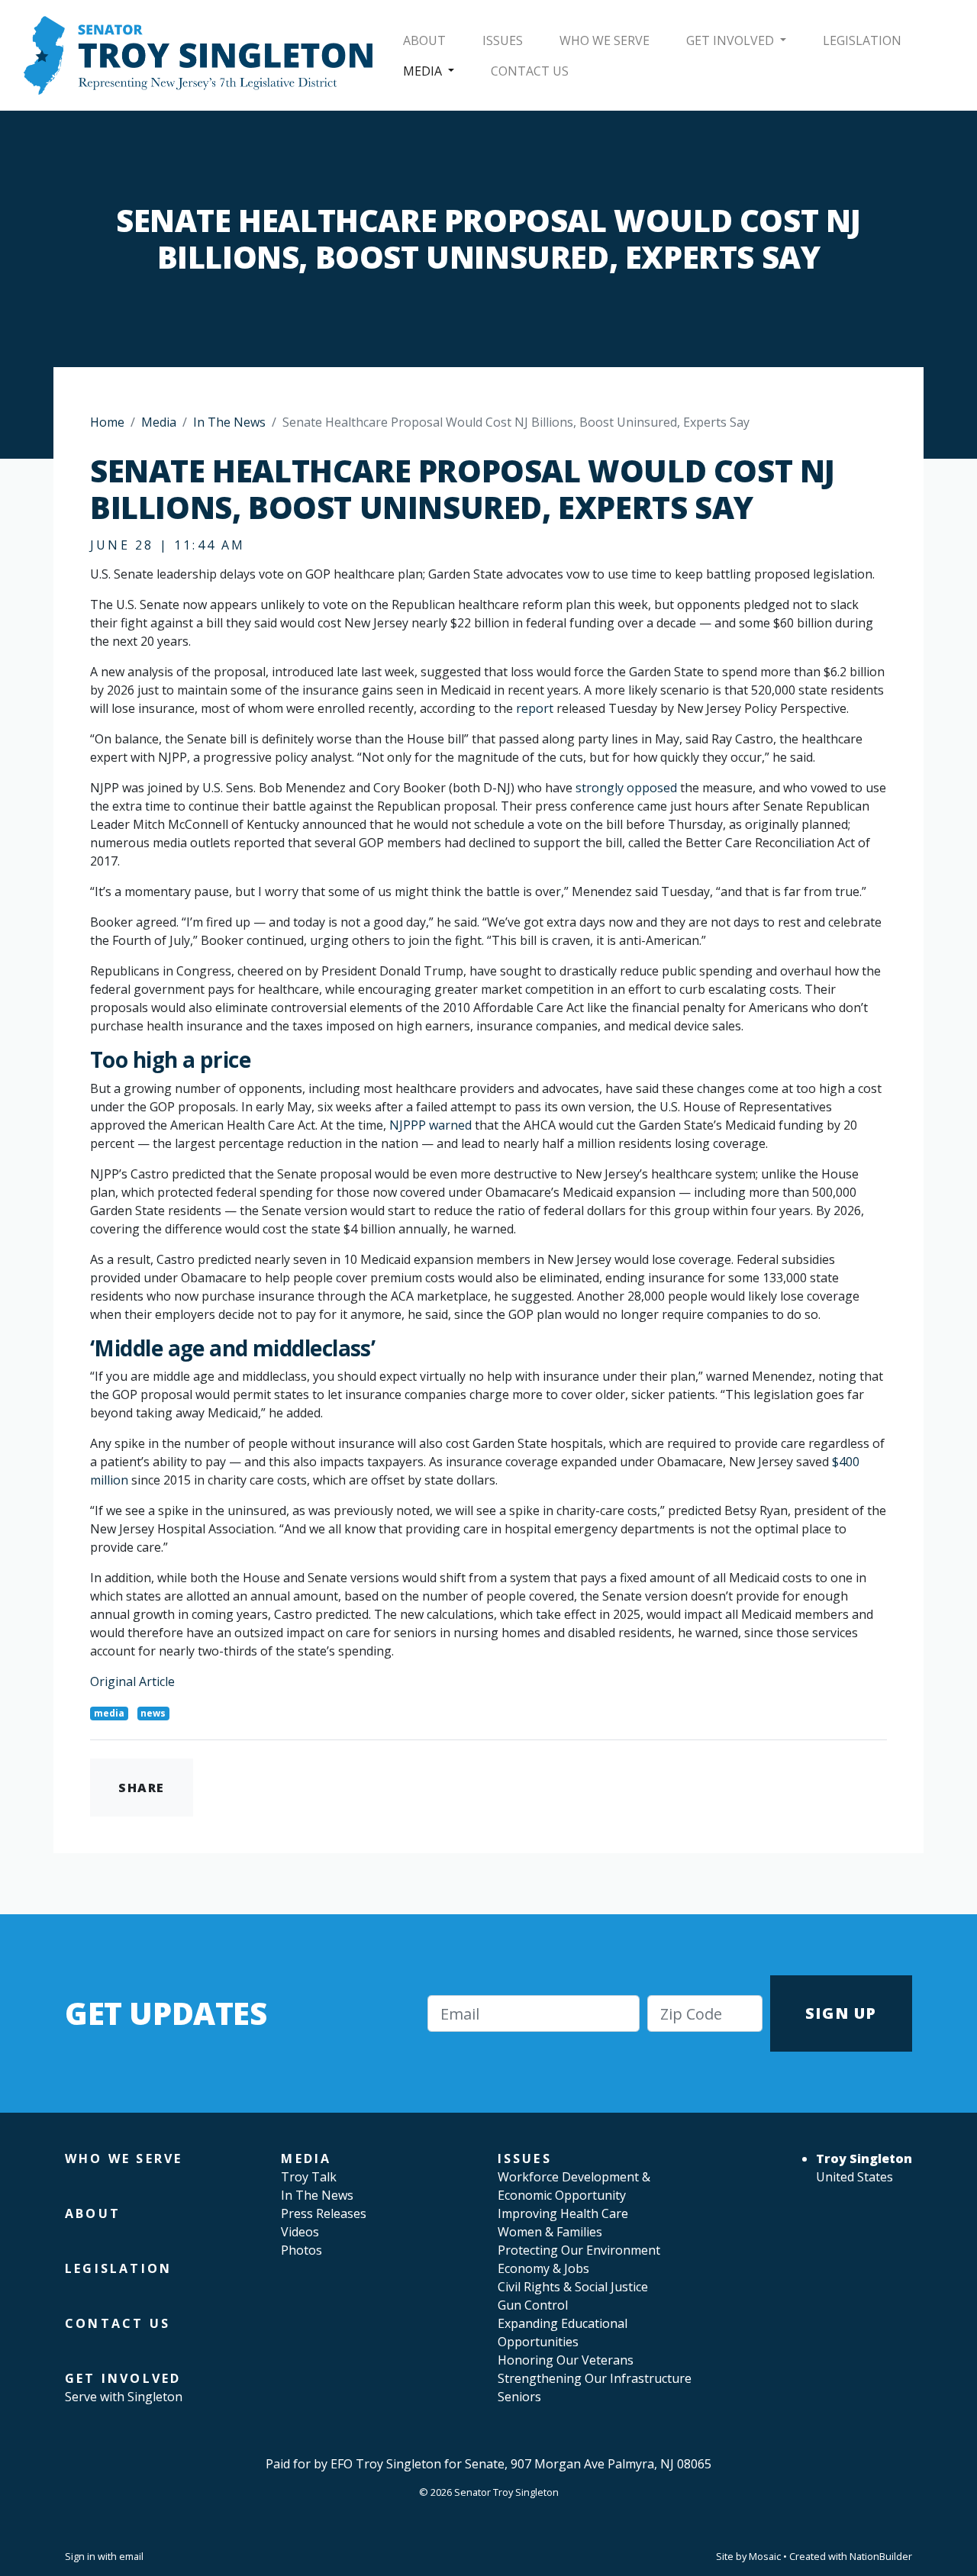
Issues (503, 40)
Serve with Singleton (124, 2397)
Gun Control (533, 2305)
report (535, 708)
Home (107, 422)
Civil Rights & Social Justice (573, 2287)
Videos (300, 2232)
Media (424, 71)
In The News (229, 422)
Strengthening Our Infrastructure (595, 2378)
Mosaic (765, 2556)
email (131, 2556)
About (424, 40)
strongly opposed (626, 788)
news (153, 1713)
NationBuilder (881, 2556)
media (109, 1713)
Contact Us (530, 71)
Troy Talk (309, 2177)
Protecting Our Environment (579, 2250)
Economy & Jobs (543, 2268)
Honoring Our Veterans (566, 2360)
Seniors (519, 2397)
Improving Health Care (563, 2213)
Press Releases (324, 2213)
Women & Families (550, 2232)
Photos (301, 2250)
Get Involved (732, 40)
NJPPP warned (430, 1125)
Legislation (862, 40)
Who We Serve (605, 40)
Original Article (132, 1681)
